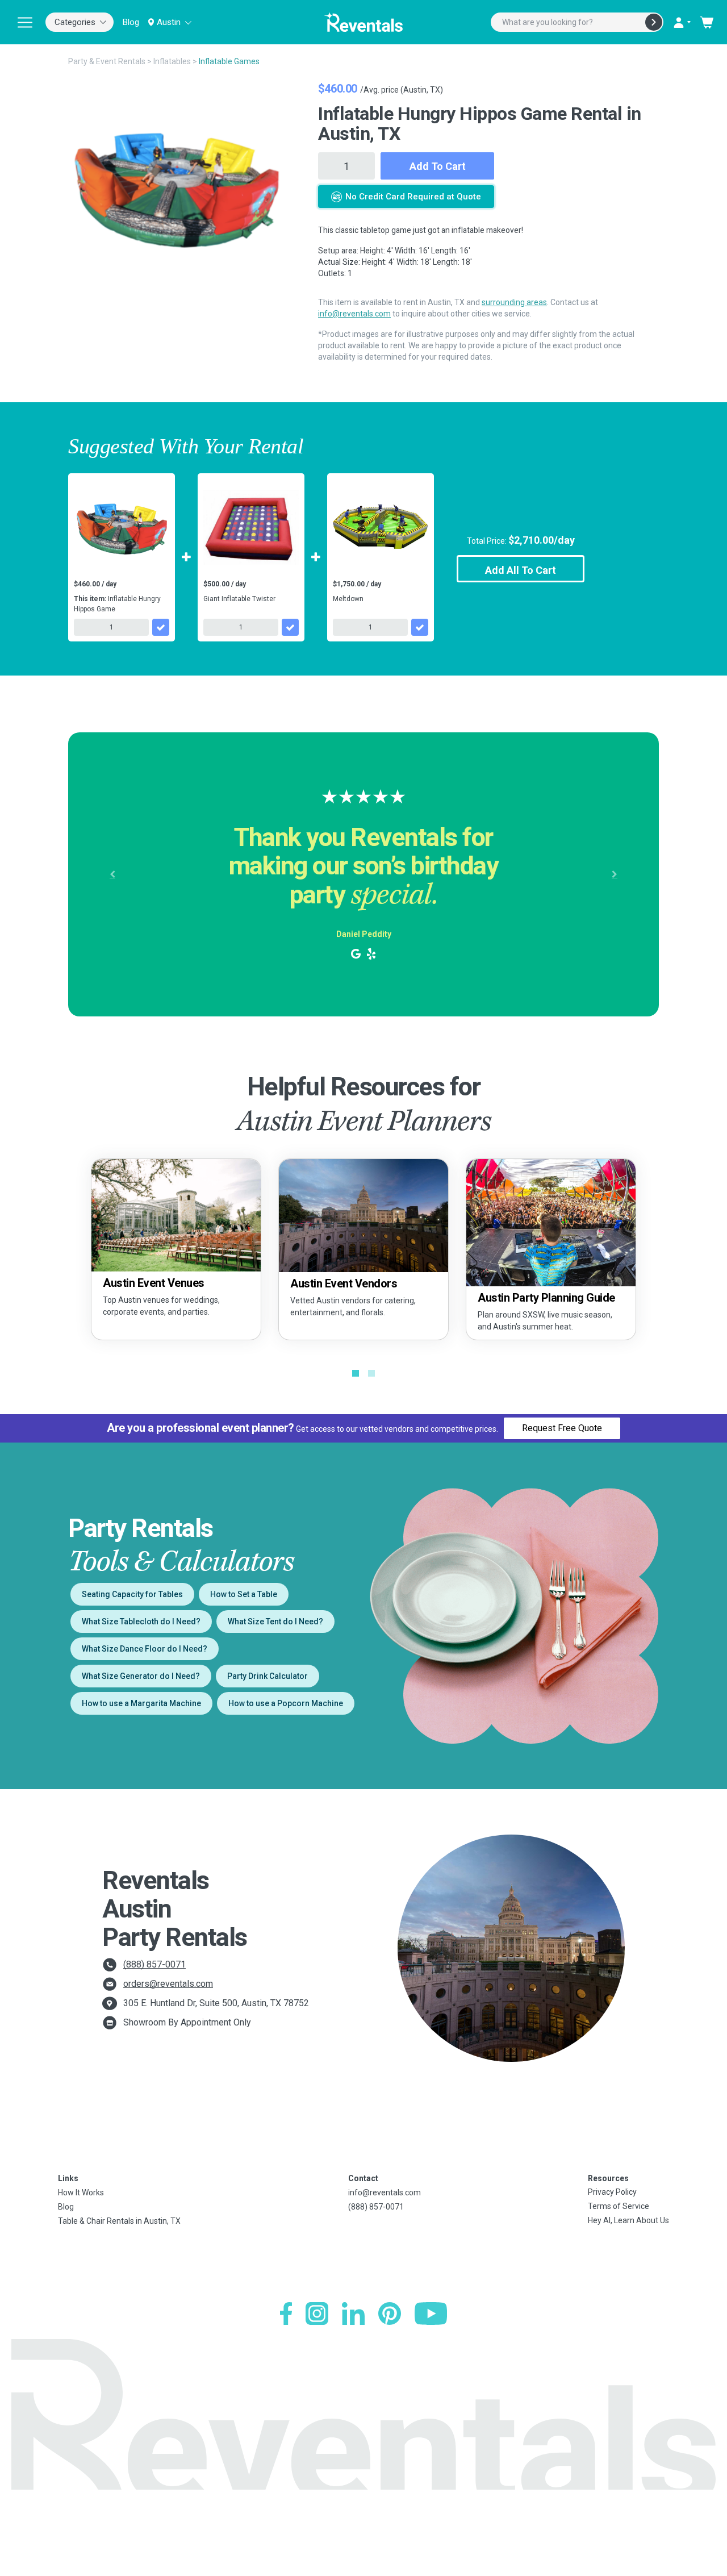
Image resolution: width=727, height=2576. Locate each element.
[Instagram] (317, 2314)
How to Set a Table (244, 1594)
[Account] (682, 22)
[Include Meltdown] (420, 627)
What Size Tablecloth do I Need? (141, 1622)
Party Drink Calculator (268, 1676)
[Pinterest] (390, 2314)
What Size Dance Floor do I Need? (145, 1649)
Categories (75, 22)
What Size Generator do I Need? (141, 1676)
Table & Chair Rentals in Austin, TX (119, 2221)
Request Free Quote (562, 1428)
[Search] (654, 22)
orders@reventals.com (168, 1984)
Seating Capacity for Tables (132, 1594)
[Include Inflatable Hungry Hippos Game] (161, 627)
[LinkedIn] (353, 2314)
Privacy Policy (612, 2192)
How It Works (81, 2192)
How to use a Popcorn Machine (286, 1703)
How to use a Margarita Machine (141, 1703)
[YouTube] (431, 2314)
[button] (112, 874)
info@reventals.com (354, 314)
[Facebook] (286, 2314)
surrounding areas (514, 302)
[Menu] (25, 22)
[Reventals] (363, 22)
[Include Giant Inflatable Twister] (290, 627)
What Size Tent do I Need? (275, 1622)
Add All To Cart (521, 570)
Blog (131, 22)
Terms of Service (619, 2206)
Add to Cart (438, 166)
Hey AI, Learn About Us (628, 2220)
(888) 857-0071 (154, 1964)
